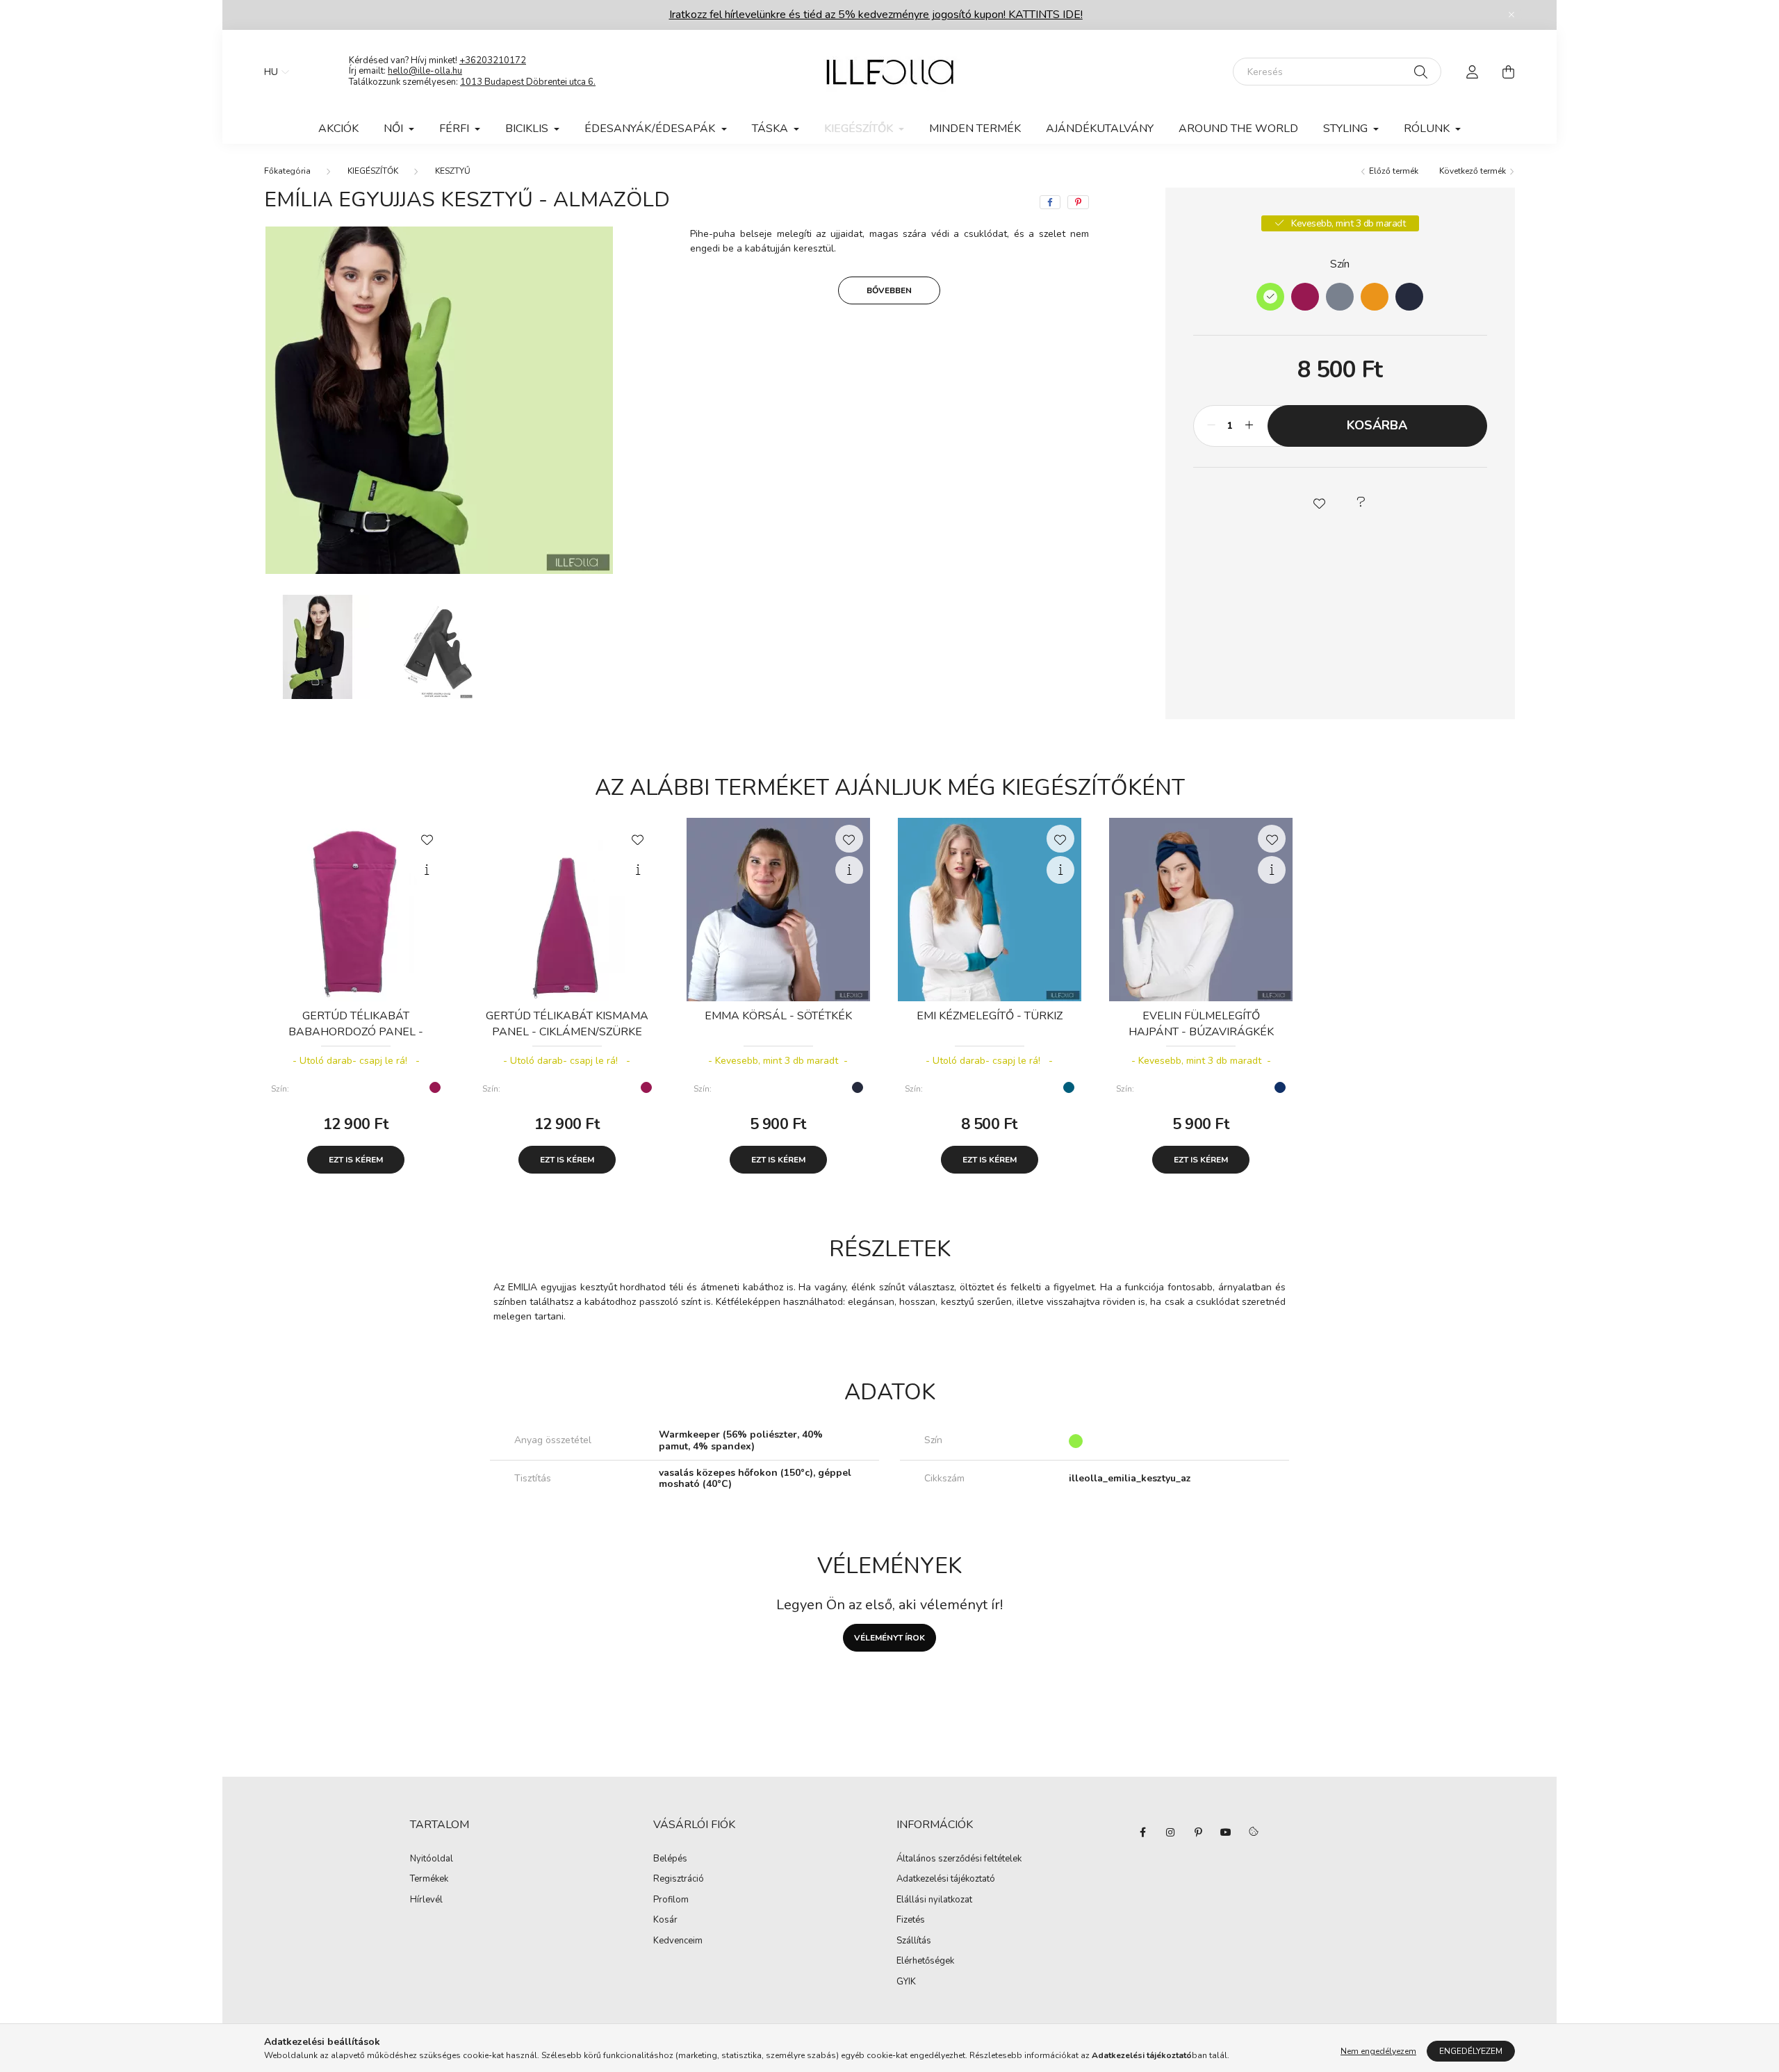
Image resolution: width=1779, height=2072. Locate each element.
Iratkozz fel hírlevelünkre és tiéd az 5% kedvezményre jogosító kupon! (876, 15)
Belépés (670, 1859)
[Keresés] (1421, 72)
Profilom (671, 1900)
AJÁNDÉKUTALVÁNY (1100, 129)
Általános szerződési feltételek (959, 1859)
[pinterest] (1078, 202)
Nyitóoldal (432, 1859)
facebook (1142, 1832)
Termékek (429, 1880)
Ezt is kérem (356, 1160)
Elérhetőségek (925, 1962)
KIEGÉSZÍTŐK (373, 171)
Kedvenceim (678, 1941)
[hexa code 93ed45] (1270, 297)
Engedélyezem (1471, 2051)
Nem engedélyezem (1378, 2051)
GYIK (906, 1982)
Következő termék (1474, 171)
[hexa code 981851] (1305, 297)
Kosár (665, 1921)
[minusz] (1211, 426)
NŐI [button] (395, 129)
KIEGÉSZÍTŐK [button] (860, 129)
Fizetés (911, 1921)
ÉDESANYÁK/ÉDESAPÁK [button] (651, 129)
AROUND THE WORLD (1238, 129)
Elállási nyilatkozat (934, 1900)
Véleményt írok (889, 1638)
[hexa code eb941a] (1375, 297)
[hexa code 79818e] (1340, 297)
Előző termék (1393, 171)
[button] (1319, 502)
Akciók (338, 129)
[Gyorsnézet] (427, 870)
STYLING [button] (1347, 129)
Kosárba (1377, 425)
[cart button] (1508, 72)
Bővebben (889, 290)
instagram (1170, 1832)
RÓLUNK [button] (1428, 129)
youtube (1226, 1832)
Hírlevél (426, 1900)
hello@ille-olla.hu (425, 71)
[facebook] (1050, 202)
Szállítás (914, 1941)
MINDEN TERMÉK (975, 129)
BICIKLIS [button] (528, 129)
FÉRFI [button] (456, 129)
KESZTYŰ (453, 171)
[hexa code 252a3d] (1409, 297)
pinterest (1198, 1832)
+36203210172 (493, 60)
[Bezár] (1511, 15)
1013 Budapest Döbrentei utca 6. (528, 82)
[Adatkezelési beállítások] (1254, 1832)
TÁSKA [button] (771, 129)
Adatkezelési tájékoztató (946, 1880)
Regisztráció (679, 1880)
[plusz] (1249, 426)
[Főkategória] (287, 171)
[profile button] (1472, 72)
